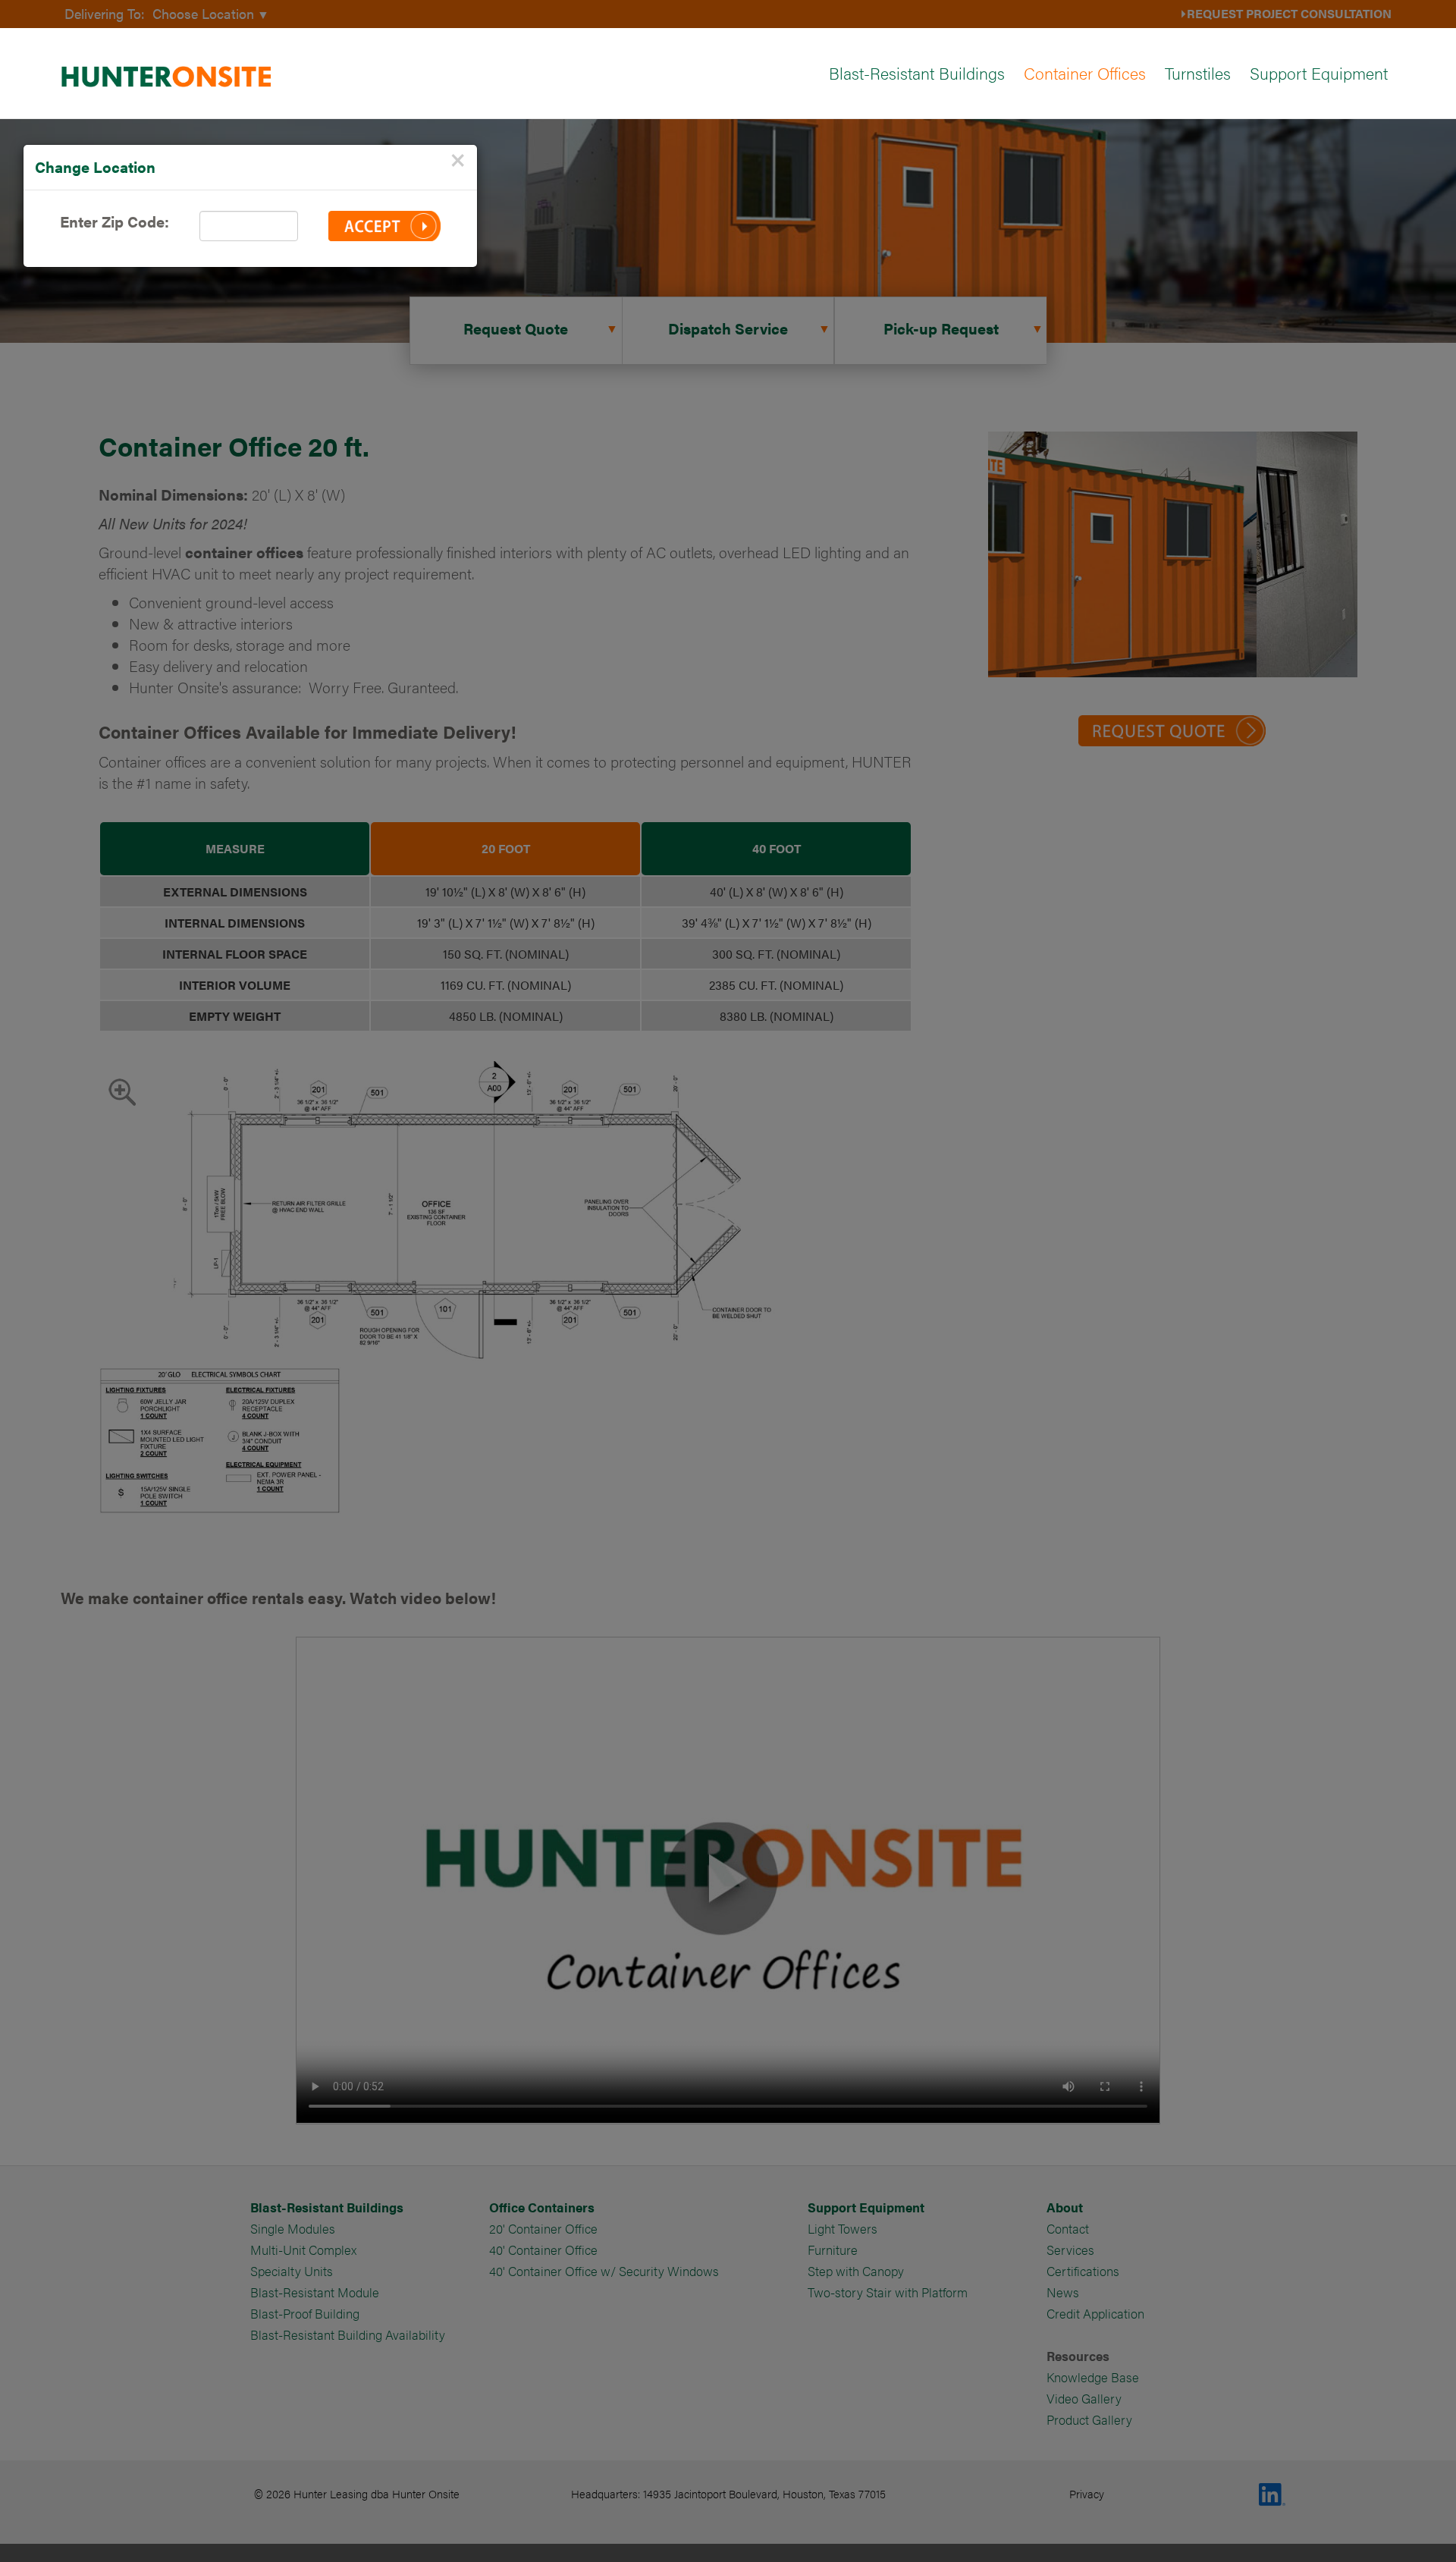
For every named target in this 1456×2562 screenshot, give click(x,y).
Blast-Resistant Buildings (917, 72)
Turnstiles (1198, 72)
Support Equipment (1319, 72)
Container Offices (1085, 72)
